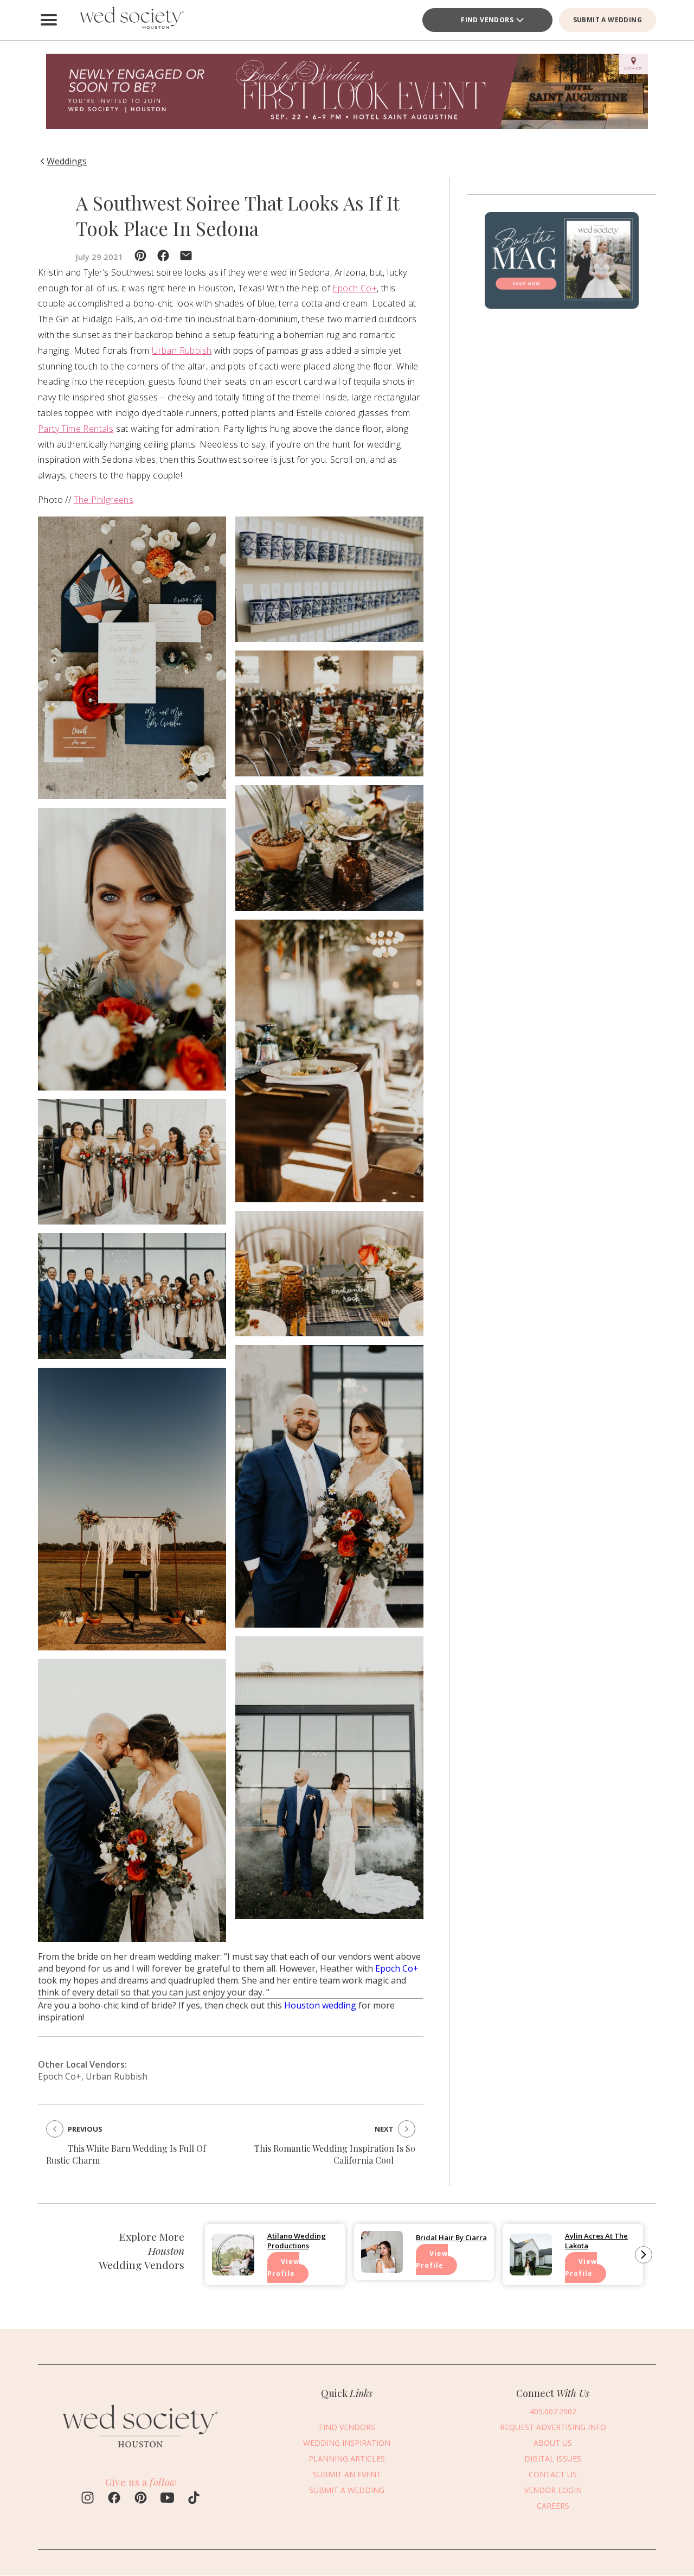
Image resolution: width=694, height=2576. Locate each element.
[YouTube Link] (167, 2499)
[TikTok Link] (194, 2499)
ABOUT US (553, 2442)
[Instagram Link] (88, 2499)
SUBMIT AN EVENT (347, 2474)
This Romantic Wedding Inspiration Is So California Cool (335, 2154)
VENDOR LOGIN (553, 2489)
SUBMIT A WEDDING (608, 20)
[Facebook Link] (114, 2499)
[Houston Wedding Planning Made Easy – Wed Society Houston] (130, 20)
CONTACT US (553, 2474)
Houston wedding (320, 2005)
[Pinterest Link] (141, 2499)
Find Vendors (487, 20)
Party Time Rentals (76, 429)
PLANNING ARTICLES (347, 2458)
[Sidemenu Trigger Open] (49, 20)
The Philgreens (104, 500)
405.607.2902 (553, 2411)
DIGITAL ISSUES (553, 2458)
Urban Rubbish (182, 350)
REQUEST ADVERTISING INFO (553, 2427)
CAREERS (553, 2505)
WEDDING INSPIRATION (347, 2442)
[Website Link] (141, 2453)
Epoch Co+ (355, 288)
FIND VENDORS (347, 2427)
